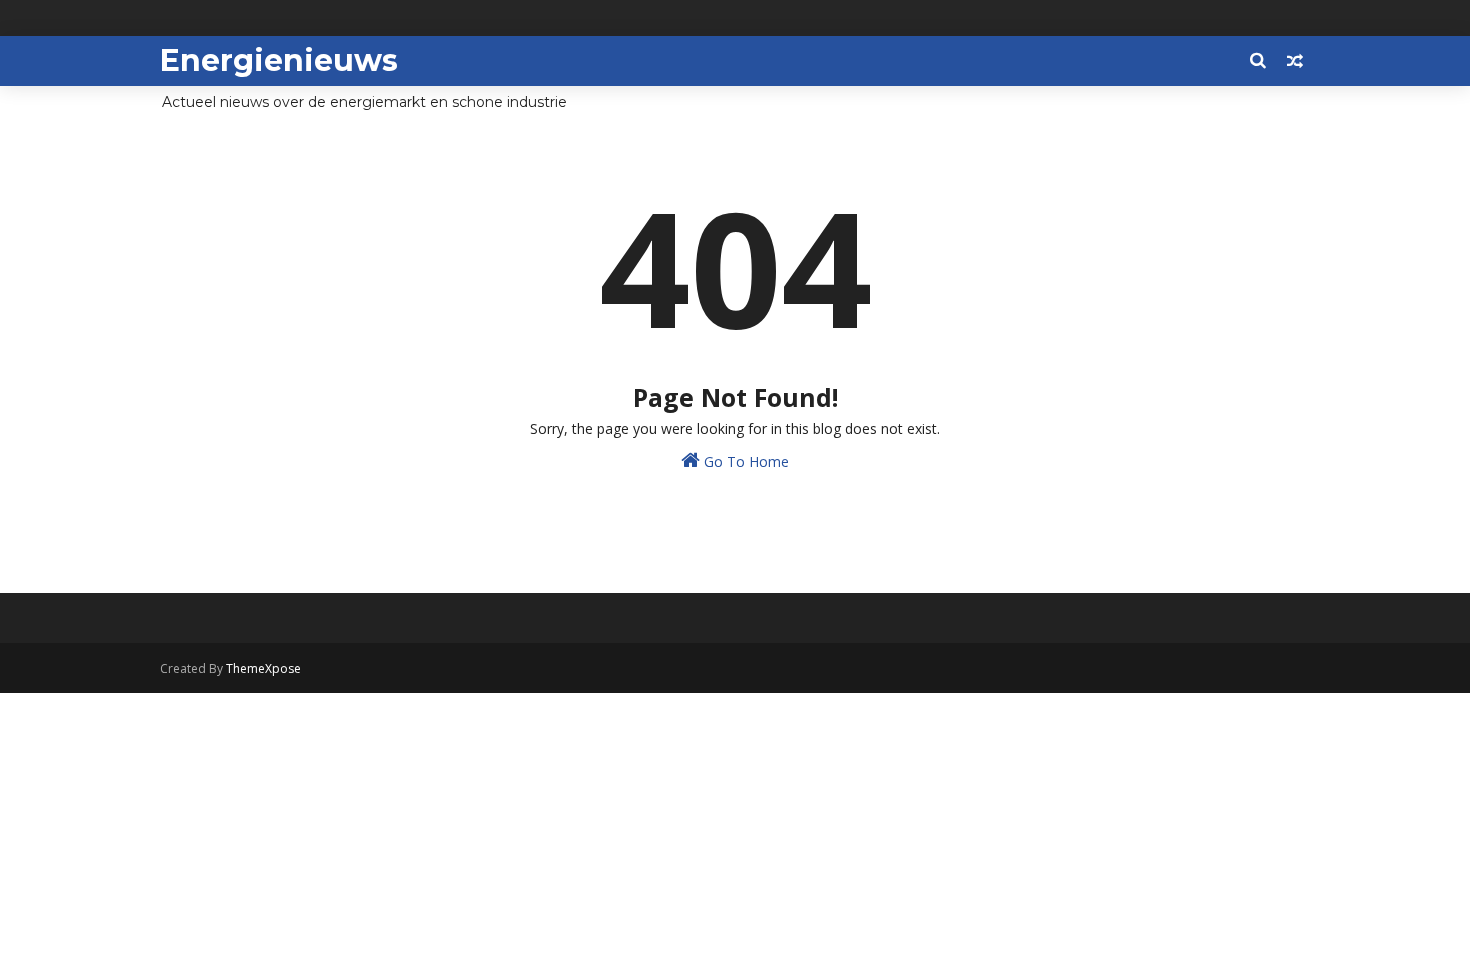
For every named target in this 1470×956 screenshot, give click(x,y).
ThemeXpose (263, 668)
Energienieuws (279, 60)
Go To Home (744, 461)
